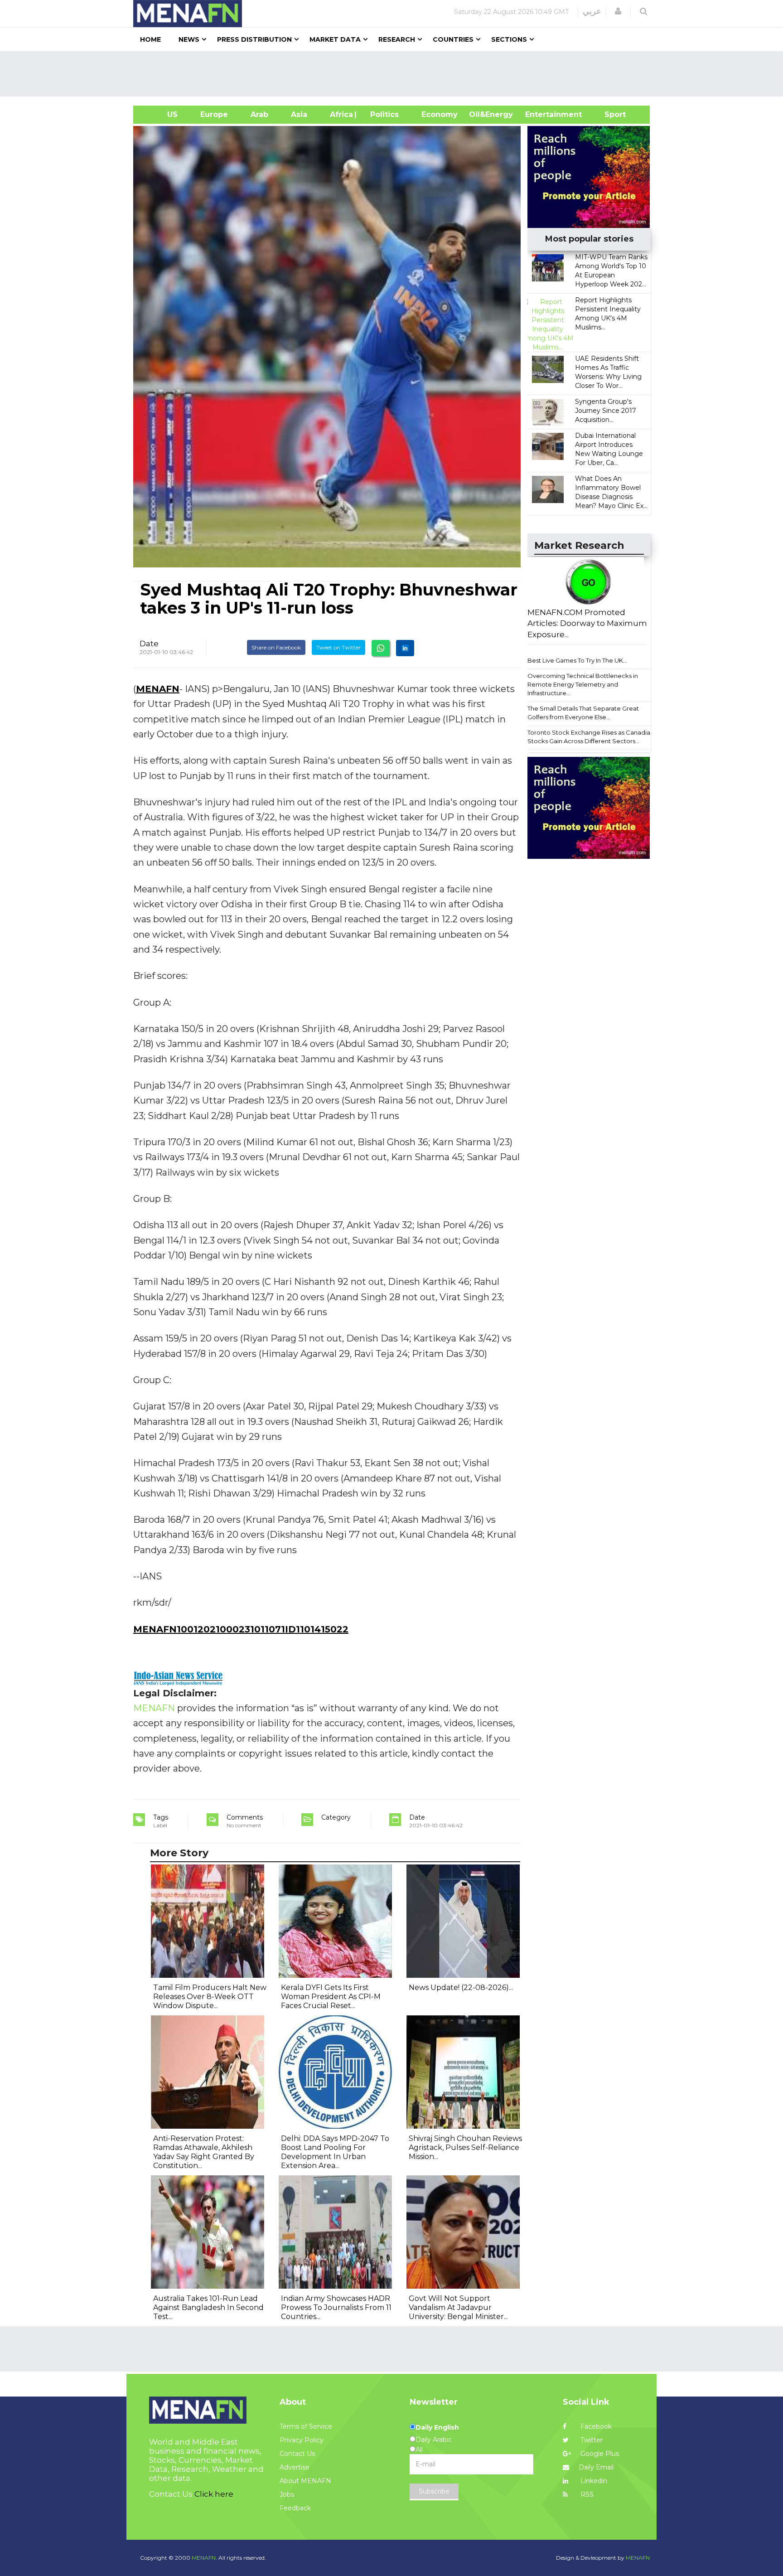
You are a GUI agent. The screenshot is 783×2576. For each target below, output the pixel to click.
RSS (586, 2494)
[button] (618, 11)
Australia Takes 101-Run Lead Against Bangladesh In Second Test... (208, 2307)
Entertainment (540, 114)
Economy (440, 114)
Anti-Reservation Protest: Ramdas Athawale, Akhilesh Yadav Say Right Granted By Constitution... (204, 2152)
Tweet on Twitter (338, 647)
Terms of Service (306, 2426)
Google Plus (599, 2454)
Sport (609, 114)
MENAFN (158, 689)
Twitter (591, 2440)
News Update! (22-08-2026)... (461, 1988)
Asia (299, 114)
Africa (340, 114)
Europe (214, 114)
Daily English (437, 2427)
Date (149, 644)
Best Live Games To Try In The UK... (577, 660)
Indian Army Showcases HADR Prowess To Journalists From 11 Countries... (336, 2307)
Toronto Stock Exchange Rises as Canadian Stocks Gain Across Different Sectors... (591, 737)
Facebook (595, 2426)
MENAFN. (204, 2558)
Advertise (295, 2467)
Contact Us (297, 2454)
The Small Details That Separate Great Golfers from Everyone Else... (583, 713)
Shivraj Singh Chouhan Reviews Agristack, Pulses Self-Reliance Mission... (465, 2147)
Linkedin (593, 2481)
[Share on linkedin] (405, 648)
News (189, 39)
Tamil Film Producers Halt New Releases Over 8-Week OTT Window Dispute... (210, 1997)
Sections (509, 39)
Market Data (335, 39)
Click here (214, 2494)
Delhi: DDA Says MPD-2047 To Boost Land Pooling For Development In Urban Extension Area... (335, 2152)
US (161, 114)
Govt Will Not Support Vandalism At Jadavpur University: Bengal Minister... (458, 2307)
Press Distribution (254, 39)
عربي (592, 11)
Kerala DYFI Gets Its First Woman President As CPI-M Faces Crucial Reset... (331, 1997)
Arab (259, 114)
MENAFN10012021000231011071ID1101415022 (241, 1629)
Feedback (295, 2508)
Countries (453, 39)
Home (150, 39)
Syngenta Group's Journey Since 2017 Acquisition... (606, 411)
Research (397, 39)
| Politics (382, 114)
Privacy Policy (302, 2440)
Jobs (287, 2494)
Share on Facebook (276, 647)
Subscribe (434, 2491)
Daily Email (596, 2467)
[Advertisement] (395, 74)
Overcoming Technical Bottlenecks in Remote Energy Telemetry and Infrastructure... (583, 684)
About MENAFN (305, 2481)
